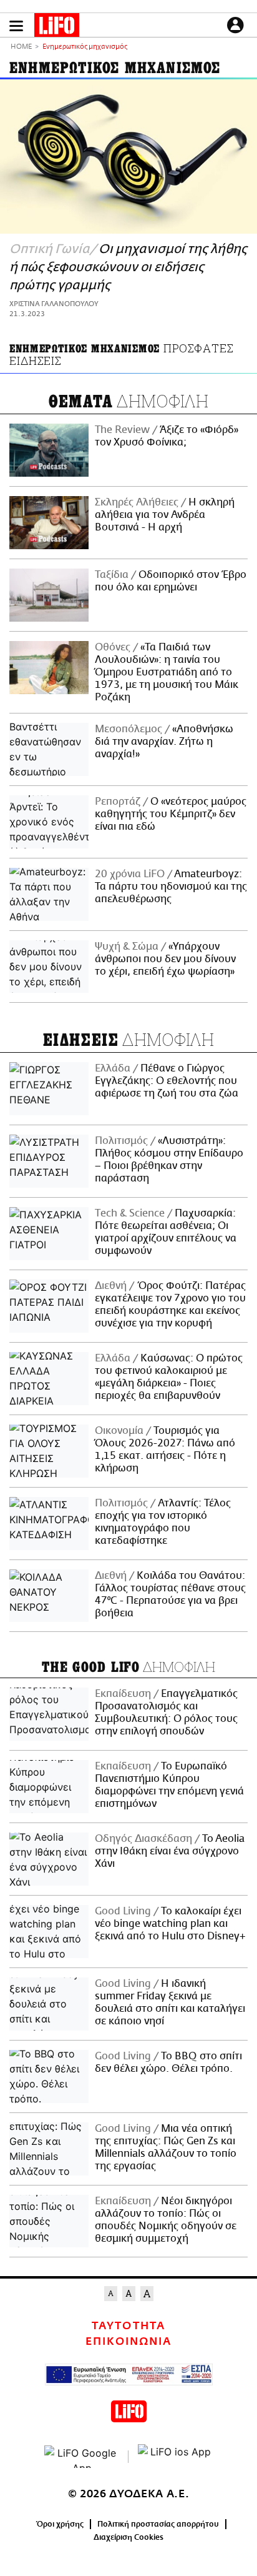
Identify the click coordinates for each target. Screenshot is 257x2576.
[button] (16, 26)
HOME (21, 47)
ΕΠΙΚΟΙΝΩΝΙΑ (128, 2342)
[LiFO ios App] (175, 2457)
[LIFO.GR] (57, 27)
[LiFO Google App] (82, 2457)
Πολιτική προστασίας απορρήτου (158, 2524)
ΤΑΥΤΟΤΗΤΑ (128, 2326)
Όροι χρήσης (60, 2524)
